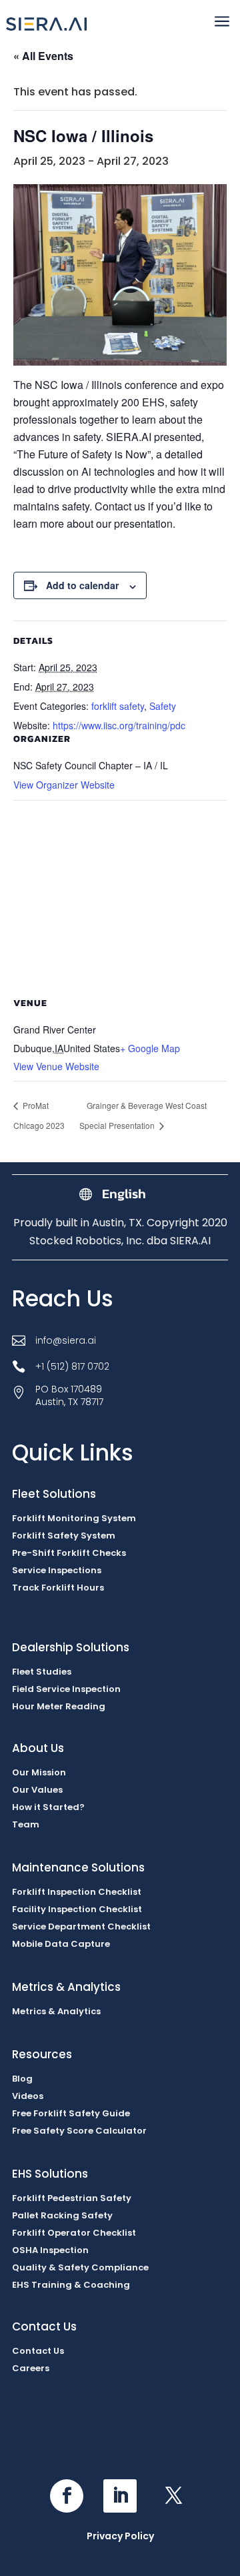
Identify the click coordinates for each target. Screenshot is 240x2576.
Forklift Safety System (64, 1536)
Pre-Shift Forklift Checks (69, 1553)
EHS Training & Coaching (71, 2285)
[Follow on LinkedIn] (120, 2496)
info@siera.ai (66, 1340)
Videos (28, 2096)
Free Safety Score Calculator (79, 2131)
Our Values (37, 1790)
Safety (163, 706)
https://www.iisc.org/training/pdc (119, 725)
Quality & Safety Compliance (80, 2267)
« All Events (43, 56)
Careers (31, 2368)
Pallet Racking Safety (62, 2215)
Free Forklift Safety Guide (71, 2113)
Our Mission (39, 1772)
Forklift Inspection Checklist (77, 1892)
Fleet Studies (42, 1672)
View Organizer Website (64, 785)
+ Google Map (150, 1048)
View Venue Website (56, 1066)
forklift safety (118, 706)
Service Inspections (57, 1570)
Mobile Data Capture (61, 1944)
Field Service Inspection (66, 1689)
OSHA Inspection (50, 2250)
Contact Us (38, 2351)
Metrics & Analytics (56, 2011)
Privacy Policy (120, 2536)
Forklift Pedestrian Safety (72, 2198)
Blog (22, 2079)
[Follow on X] (173, 2496)
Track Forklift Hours (58, 1588)
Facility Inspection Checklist (77, 1909)
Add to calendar (82, 585)
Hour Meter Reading (59, 1706)
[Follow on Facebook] (67, 2496)
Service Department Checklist (81, 1926)
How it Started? (48, 1807)
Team (26, 1824)
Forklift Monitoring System (74, 1518)
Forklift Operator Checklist (74, 2233)
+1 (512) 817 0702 (72, 1366)
